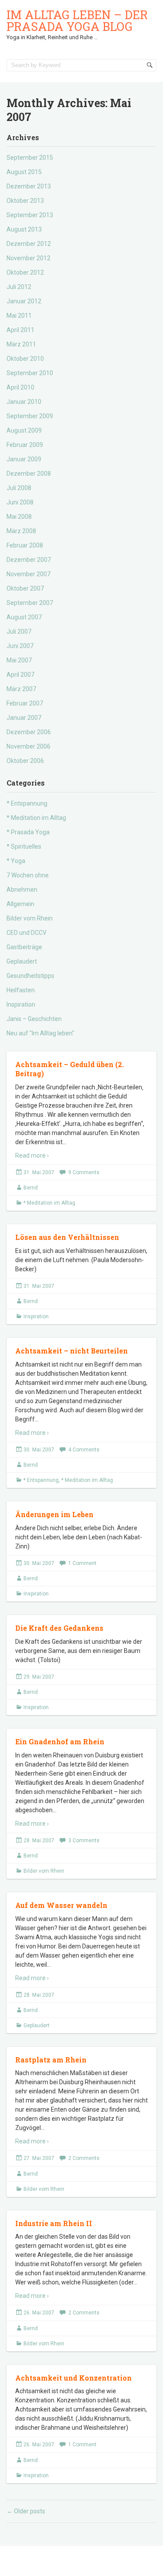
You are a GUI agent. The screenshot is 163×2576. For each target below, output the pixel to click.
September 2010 (30, 373)
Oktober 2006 (25, 761)
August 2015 (24, 172)
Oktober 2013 (25, 201)
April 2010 (20, 387)
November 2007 (28, 574)
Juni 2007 (20, 646)
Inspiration (21, 1004)
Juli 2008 (19, 488)
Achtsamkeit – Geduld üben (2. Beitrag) (70, 1069)
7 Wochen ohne (28, 875)
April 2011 (20, 330)
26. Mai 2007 (39, 2313)
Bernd (31, 1188)
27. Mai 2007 (39, 2158)
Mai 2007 (19, 660)
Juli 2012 (19, 287)
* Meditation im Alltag (36, 818)
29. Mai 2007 (39, 1677)
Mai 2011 (19, 316)
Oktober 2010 (25, 359)
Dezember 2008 (29, 474)
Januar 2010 (24, 402)
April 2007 (20, 675)
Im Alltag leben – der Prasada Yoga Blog (77, 20)
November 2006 (28, 746)
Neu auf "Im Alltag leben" (40, 1033)
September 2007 (30, 603)
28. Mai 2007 (39, 1840)
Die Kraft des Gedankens (59, 1628)
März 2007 (21, 689)
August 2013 (24, 229)
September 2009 (30, 416)
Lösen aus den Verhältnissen (67, 1237)
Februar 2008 (25, 545)
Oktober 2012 (25, 272)
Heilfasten (21, 990)
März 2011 (21, 344)
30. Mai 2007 (39, 1450)
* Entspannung (27, 803)
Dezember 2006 (29, 732)
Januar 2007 (24, 718)
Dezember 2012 (29, 244)
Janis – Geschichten (34, 1019)
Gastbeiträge (24, 947)
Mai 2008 (19, 517)
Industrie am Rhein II (54, 2223)
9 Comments (84, 1172)
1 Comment (82, 1563)
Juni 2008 (20, 502)
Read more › (32, 1155)
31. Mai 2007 (39, 1172)
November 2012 (28, 258)
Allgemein (20, 904)
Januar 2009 (24, 459)
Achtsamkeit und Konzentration (73, 2378)
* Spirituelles (24, 846)
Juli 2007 (19, 631)
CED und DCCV (27, 933)
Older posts (26, 2511)
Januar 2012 (24, 301)
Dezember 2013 (29, 186)
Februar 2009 (25, 445)
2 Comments (84, 2158)
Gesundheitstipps (30, 976)
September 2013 (30, 215)
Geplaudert (22, 961)
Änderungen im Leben (54, 1514)
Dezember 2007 (29, 560)
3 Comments (84, 1840)
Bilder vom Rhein (30, 918)
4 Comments (84, 1450)
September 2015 (30, 158)
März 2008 (21, 531)
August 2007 (24, 617)
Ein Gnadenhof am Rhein (60, 1741)
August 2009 (24, 430)
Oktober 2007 (25, 588)
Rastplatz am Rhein (51, 2060)
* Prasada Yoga (28, 832)
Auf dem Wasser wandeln (61, 1905)
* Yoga (16, 861)
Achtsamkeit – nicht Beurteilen (72, 1351)
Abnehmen (22, 890)
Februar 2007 (25, 703)
